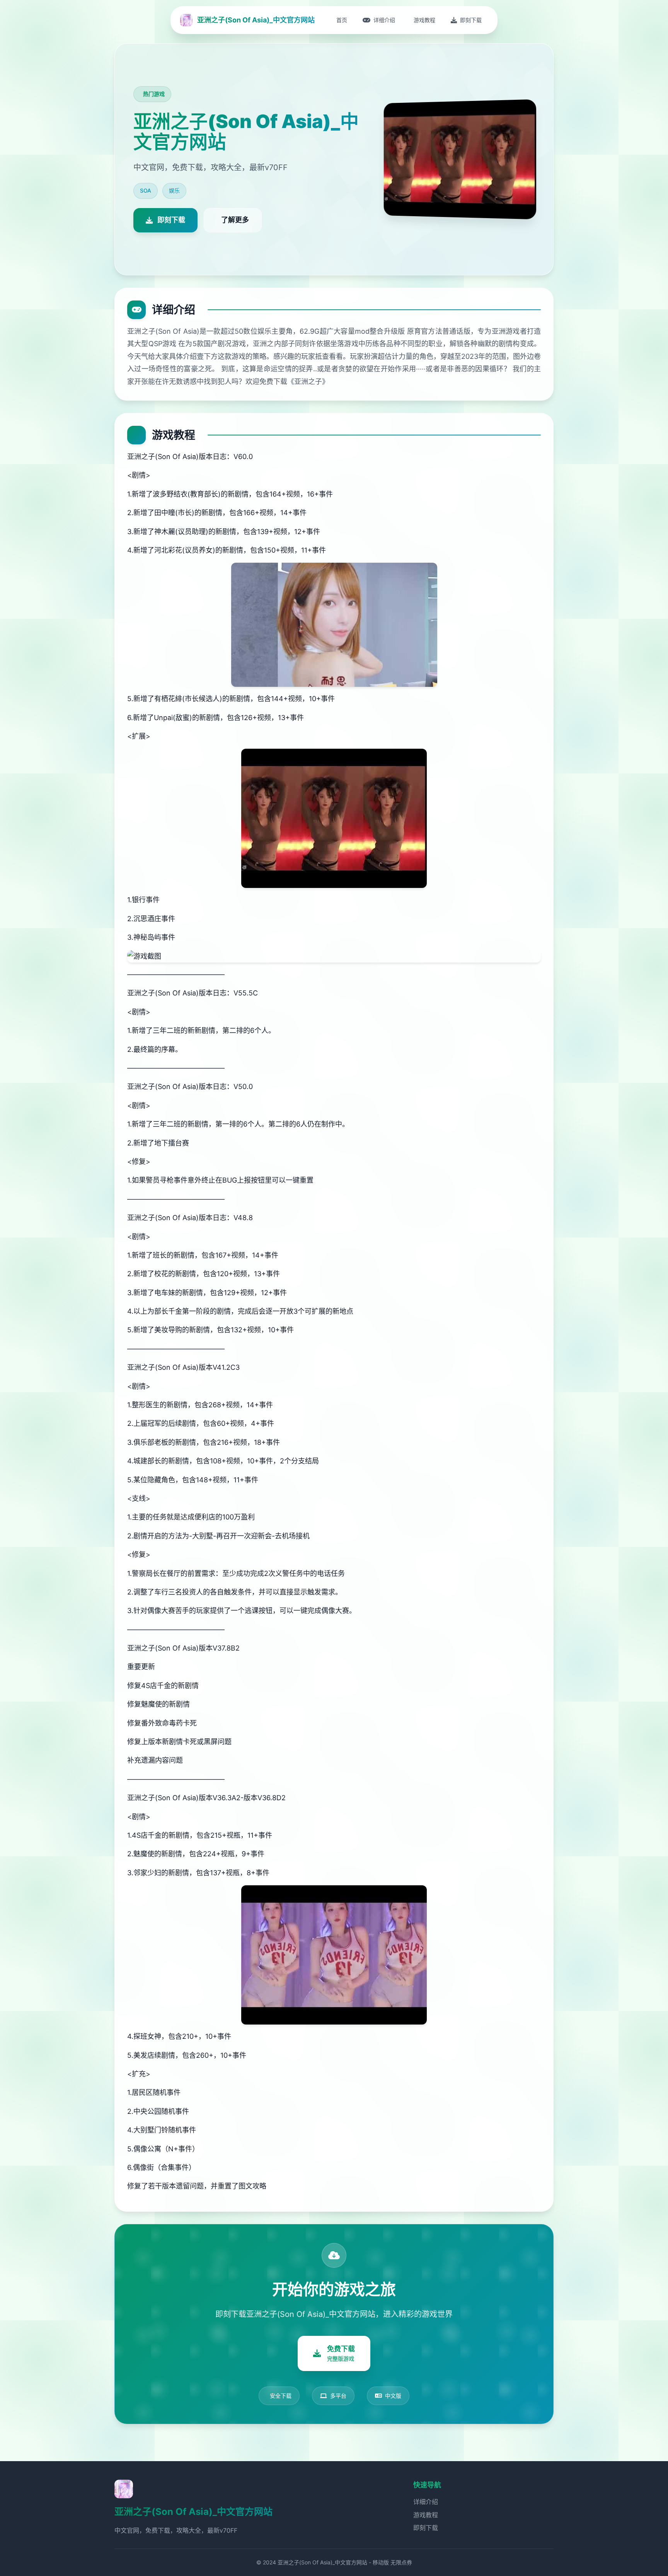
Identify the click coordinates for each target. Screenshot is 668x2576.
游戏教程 (426, 2515)
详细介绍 (426, 2502)
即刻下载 (426, 2528)
